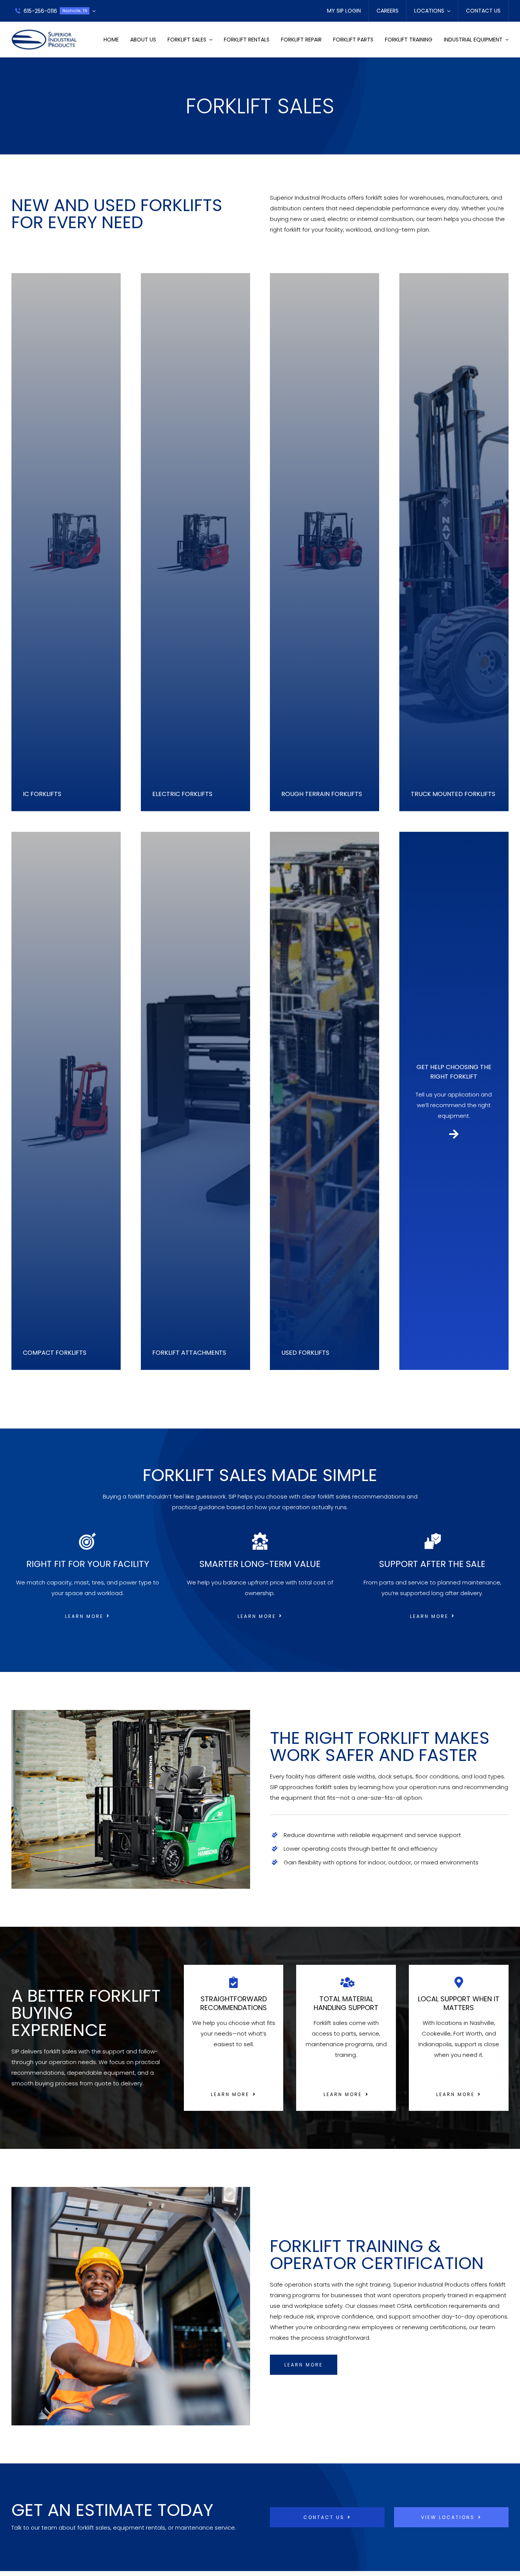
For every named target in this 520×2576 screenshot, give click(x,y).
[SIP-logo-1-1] (45, 32)
